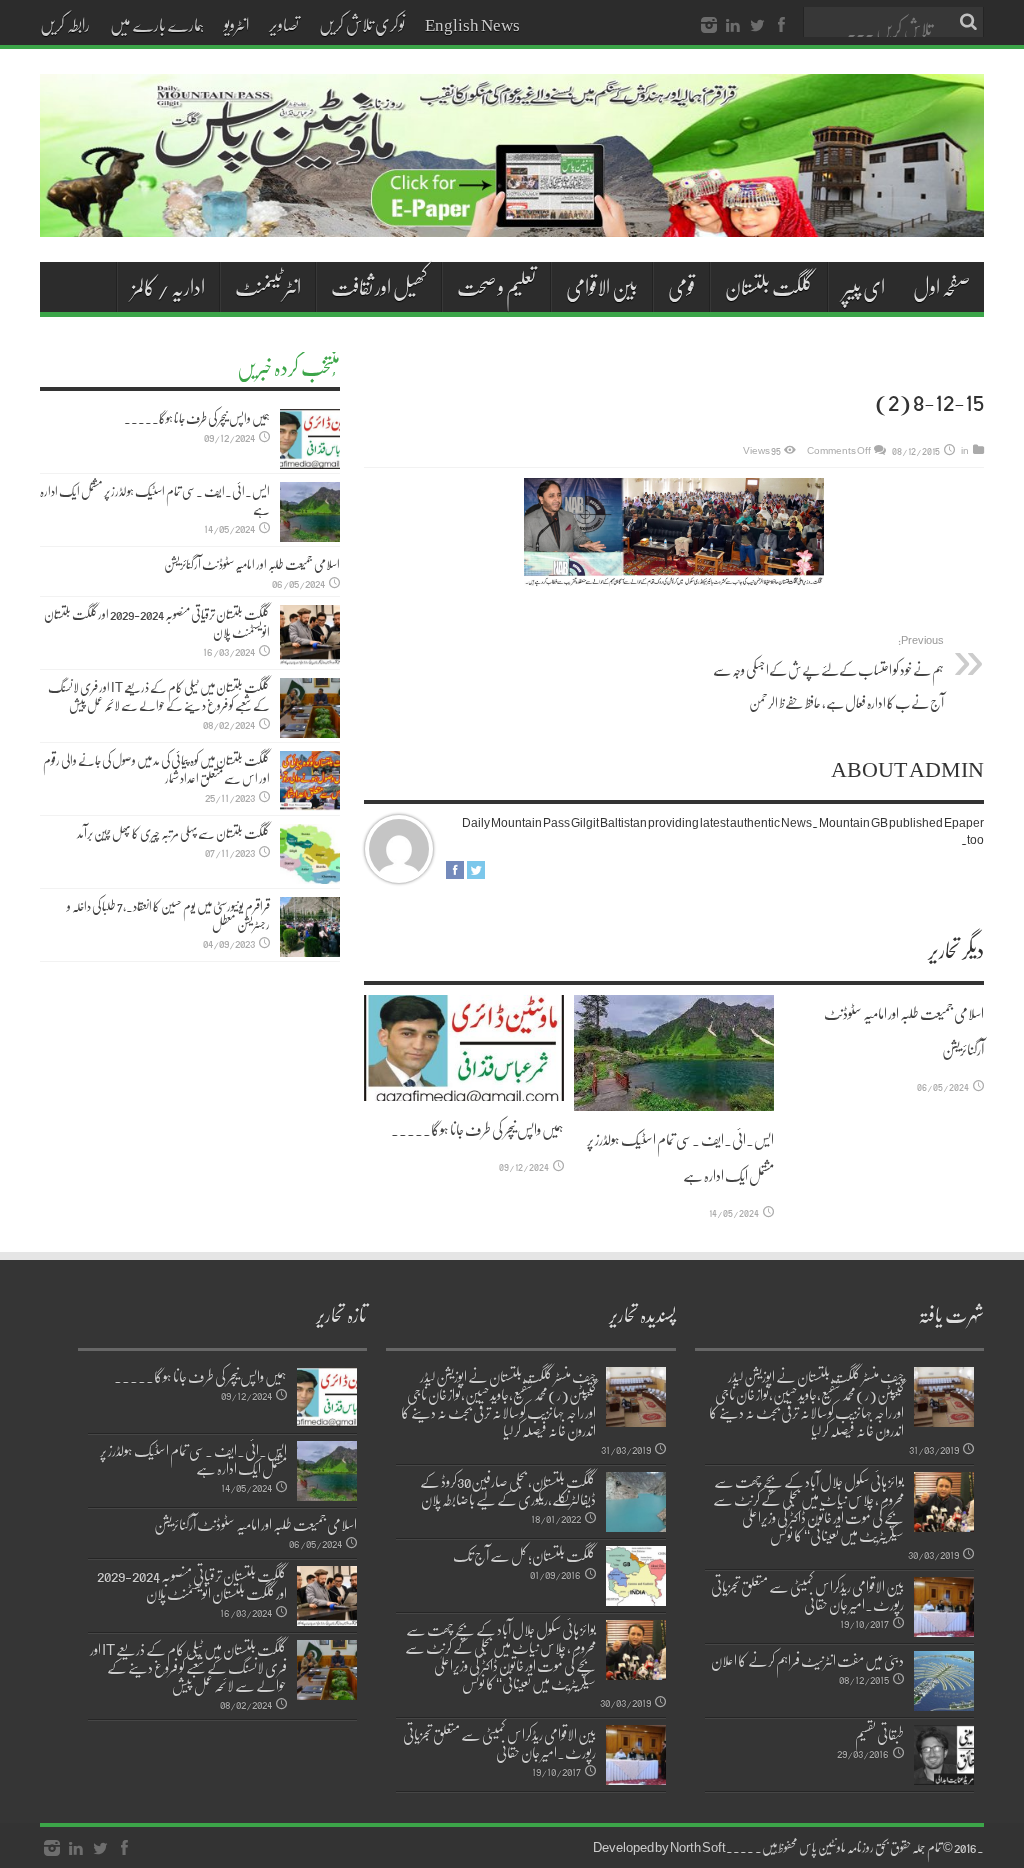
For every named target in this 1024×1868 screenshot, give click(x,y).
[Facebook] (781, 26)
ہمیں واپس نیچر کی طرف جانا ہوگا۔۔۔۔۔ (477, 1129)
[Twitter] (757, 26)
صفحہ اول (941, 287)
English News (472, 24)
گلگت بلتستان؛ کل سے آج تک (524, 1555)
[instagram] (709, 26)
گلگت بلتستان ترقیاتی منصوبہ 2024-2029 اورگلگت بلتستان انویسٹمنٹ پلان (157, 623)
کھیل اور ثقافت (379, 287)
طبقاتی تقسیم (879, 1734)
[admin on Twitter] (476, 870)
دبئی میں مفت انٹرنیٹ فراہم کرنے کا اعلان (807, 1660)
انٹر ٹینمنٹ (268, 287)
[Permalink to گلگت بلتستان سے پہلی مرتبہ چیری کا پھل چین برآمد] (310, 854)
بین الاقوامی (602, 287)
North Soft (698, 1847)
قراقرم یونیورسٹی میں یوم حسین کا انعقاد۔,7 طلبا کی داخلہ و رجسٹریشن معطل (168, 915)
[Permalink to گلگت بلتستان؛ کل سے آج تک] (636, 1576)
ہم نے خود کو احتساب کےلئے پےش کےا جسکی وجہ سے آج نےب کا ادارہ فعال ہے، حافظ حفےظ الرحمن (828, 672)
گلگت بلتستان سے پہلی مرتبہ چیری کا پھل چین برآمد (173, 833)
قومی (681, 287)
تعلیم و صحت (496, 287)
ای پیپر (864, 287)
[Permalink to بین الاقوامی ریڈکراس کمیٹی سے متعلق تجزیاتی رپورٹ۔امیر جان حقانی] (944, 1607)
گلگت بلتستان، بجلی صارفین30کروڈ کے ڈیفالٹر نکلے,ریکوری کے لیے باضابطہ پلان (508, 1490)
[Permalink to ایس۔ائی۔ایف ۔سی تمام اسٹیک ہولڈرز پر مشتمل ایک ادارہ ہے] (674, 1053)
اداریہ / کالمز (168, 287)
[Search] (969, 22)
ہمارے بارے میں (157, 24)
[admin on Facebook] (455, 870)
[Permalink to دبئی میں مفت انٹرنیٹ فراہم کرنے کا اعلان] (944, 1681)
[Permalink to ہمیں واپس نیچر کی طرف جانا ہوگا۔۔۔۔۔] (464, 1048)
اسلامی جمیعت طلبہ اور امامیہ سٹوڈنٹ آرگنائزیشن (252, 564)
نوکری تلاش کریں (362, 24)
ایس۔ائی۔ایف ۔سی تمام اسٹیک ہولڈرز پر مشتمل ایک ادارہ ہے (155, 500)
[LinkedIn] (733, 26)
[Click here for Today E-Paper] (512, 155)
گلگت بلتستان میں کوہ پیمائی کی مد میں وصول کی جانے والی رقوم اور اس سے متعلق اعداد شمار (156, 769)
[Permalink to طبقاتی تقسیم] (944, 1755)
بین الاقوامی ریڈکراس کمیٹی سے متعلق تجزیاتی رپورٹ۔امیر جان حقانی (807, 1595)
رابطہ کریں (65, 24)
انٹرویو (236, 24)
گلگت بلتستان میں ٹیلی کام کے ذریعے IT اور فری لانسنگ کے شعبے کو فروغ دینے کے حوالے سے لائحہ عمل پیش (159, 696)
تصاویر (284, 24)
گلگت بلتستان (769, 287)
